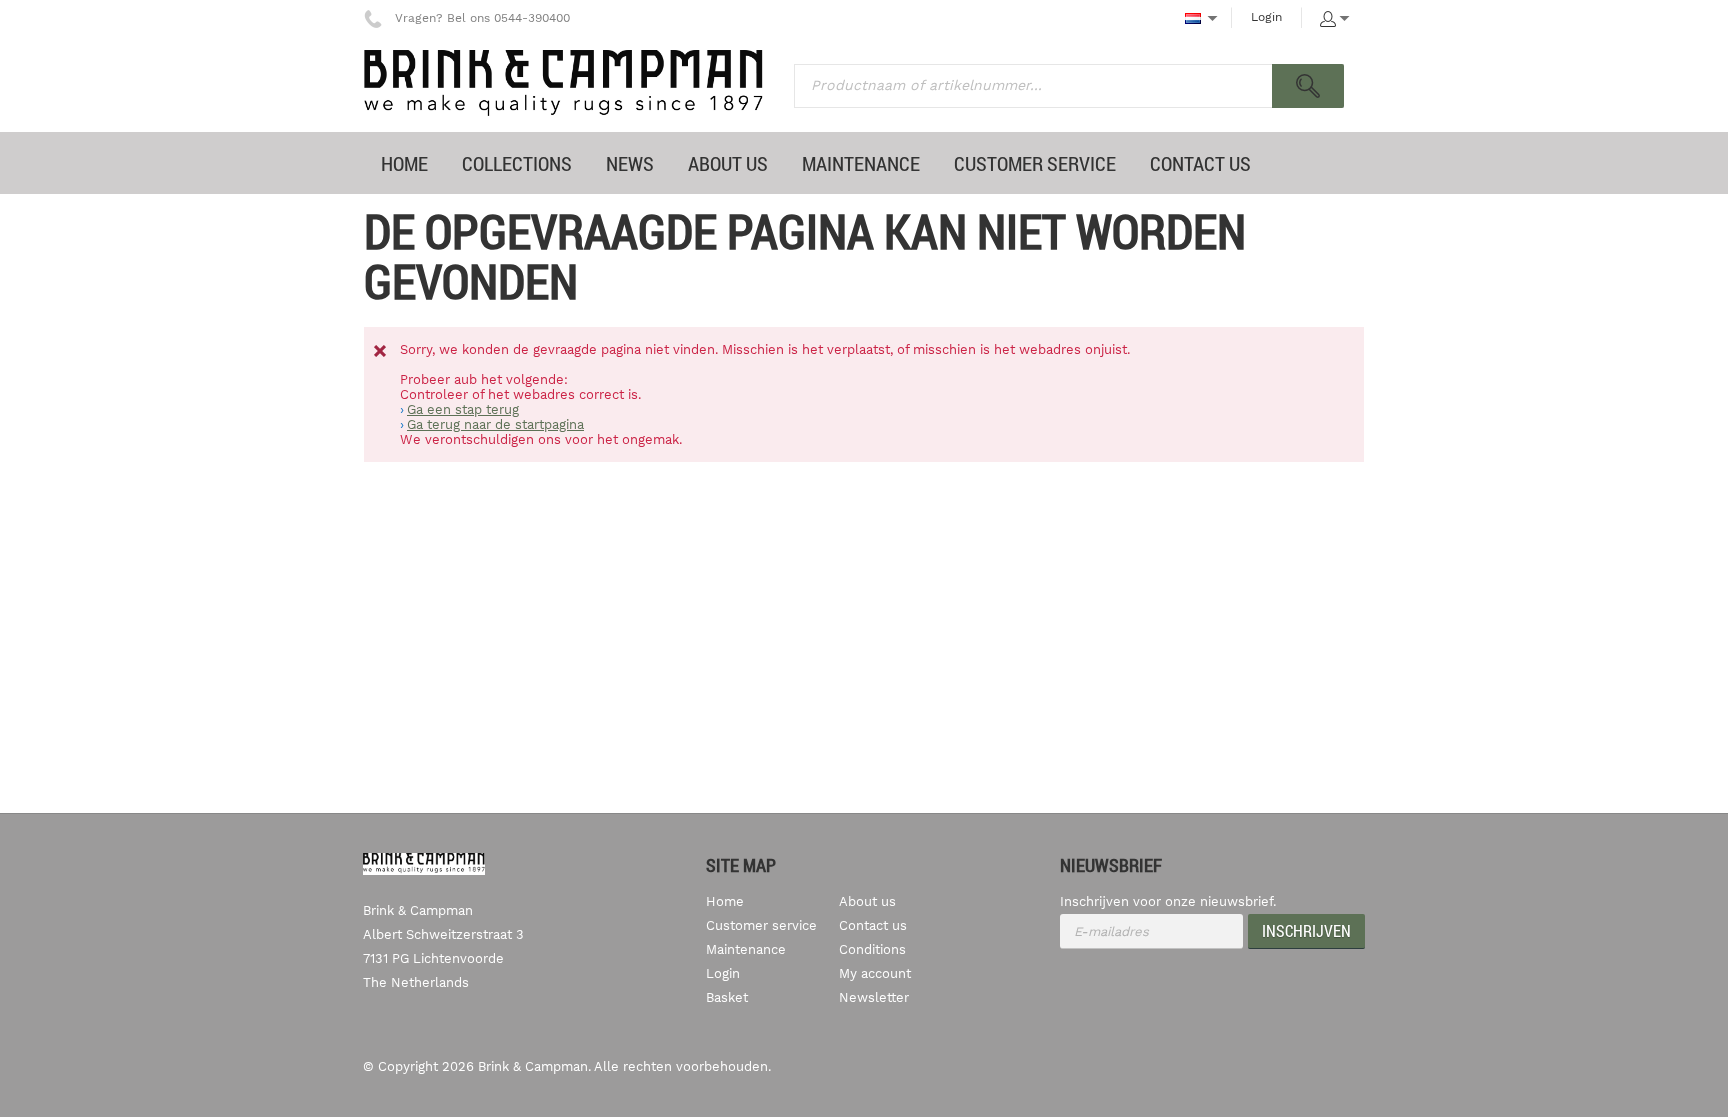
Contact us (873, 925)
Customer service (761, 925)
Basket (727, 997)
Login (1266, 17)
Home (725, 901)
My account (875, 973)
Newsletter (874, 997)
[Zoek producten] (1308, 86)
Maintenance (746, 949)
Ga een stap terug (463, 409)
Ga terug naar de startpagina (495, 424)
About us (867, 901)
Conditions (872, 949)
